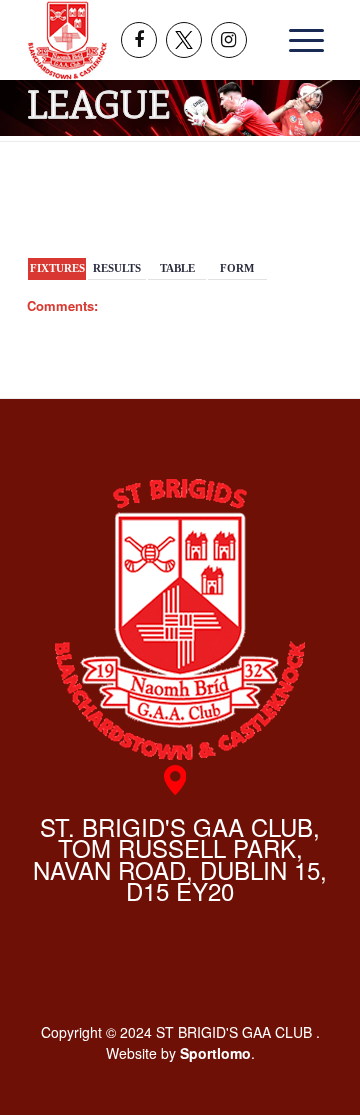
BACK (303, 202)
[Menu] (300, 40)
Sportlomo (215, 1053)
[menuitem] (300, 40)
